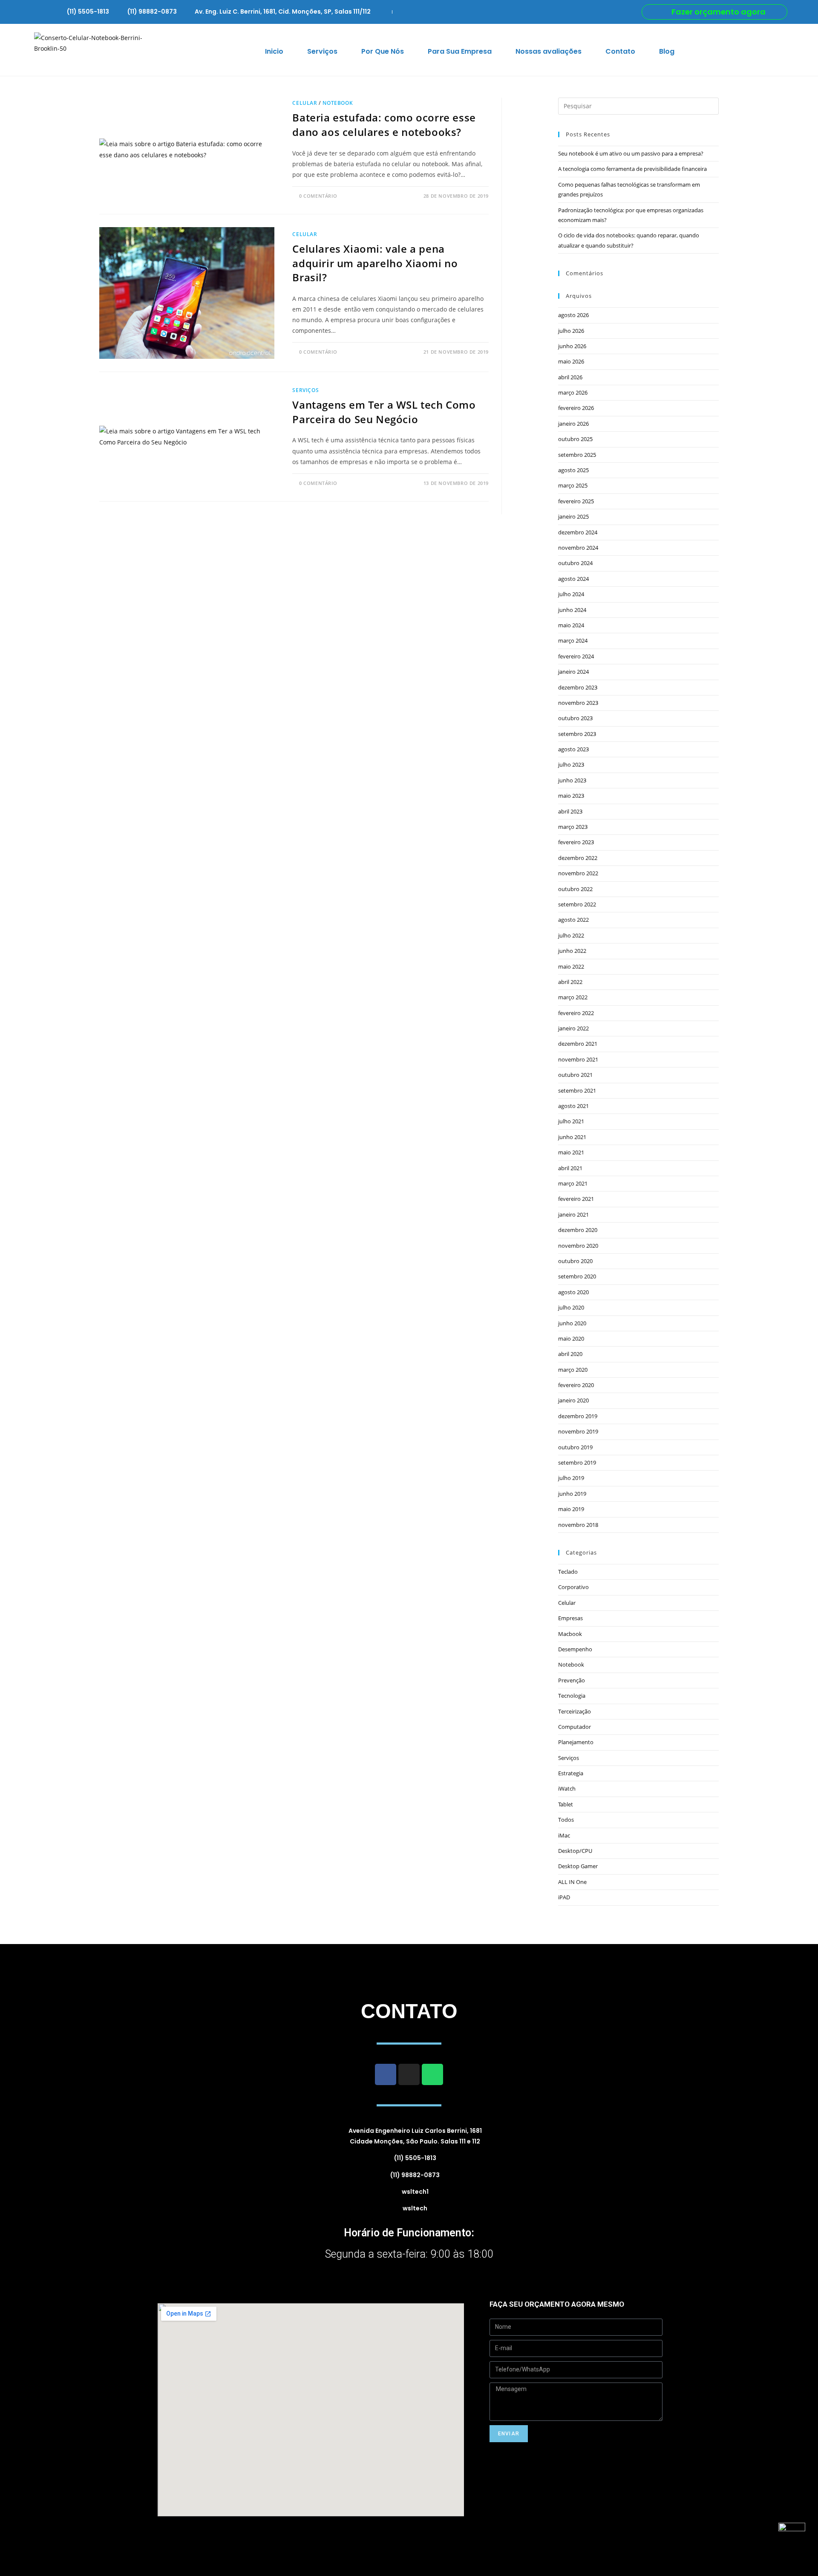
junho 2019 (572, 1494)
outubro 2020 (575, 1261)
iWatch (567, 1788)
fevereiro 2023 (576, 842)
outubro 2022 (575, 889)
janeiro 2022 (573, 1028)
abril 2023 (570, 811)
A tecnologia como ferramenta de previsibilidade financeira (632, 169)
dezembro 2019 (578, 1416)
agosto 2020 (573, 1292)
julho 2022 (571, 935)
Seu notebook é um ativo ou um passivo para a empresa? (631, 153)
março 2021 (573, 1183)
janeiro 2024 (573, 672)
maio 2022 (571, 966)
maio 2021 (571, 1152)
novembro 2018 (578, 1525)
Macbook (570, 1634)
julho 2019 (571, 1478)
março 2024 (573, 640)
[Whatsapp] (432, 2074)
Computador (575, 1727)
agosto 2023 (573, 749)
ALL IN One (572, 1882)
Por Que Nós (383, 51)
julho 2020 (571, 1307)
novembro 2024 (578, 548)
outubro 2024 (575, 563)
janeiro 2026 (573, 424)
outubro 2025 (575, 439)
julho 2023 (571, 764)
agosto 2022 (573, 920)
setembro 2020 (577, 1276)
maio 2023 (571, 796)
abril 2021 (570, 1168)
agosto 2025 (573, 470)
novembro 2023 (578, 703)
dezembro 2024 (578, 532)
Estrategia (571, 1773)
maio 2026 (571, 361)
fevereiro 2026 (576, 408)
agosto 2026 (573, 315)
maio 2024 (571, 625)
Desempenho (575, 1649)
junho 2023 (572, 780)
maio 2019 (571, 1509)
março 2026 (573, 392)
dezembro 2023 (578, 687)
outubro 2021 (575, 1075)
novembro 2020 (578, 1246)
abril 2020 (570, 1354)
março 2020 (573, 1370)
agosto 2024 (573, 579)
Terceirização (575, 1711)
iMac (564, 1835)
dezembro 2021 (578, 1044)
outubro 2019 (575, 1447)
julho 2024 (571, 594)
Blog (667, 51)
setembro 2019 (577, 1463)
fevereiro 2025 (576, 501)
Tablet (566, 1804)
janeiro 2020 (573, 1400)
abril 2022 (570, 982)
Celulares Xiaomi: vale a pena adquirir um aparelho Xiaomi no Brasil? (375, 263)
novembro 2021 (578, 1059)
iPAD (564, 1897)
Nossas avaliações (549, 51)
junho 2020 (572, 1323)
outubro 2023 (575, 718)
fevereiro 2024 (576, 656)
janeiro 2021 (573, 1214)
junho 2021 (572, 1137)
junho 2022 (572, 951)
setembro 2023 (577, 734)
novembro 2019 (578, 1431)
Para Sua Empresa (460, 51)
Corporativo (573, 1587)
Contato (620, 51)
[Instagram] (409, 2074)
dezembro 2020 (578, 1230)
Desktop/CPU (575, 1851)
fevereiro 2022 (576, 1013)
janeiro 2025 (573, 516)
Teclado (568, 1572)
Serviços (322, 51)
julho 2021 (571, 1121)
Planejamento (576, 1742)
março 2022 (573, 997)
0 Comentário (318, 196)
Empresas (570, 1618)
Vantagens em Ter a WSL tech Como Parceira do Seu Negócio (384, 412)
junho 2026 (572, 346)
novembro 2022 (578, 873)
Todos (566, 1820)
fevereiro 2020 (576, 1385)
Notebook (338, 103)
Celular (305, 103)
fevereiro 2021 (576, 1199)
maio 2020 (571, 1338)
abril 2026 (570, 377)
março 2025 (573, 485)
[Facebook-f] (386, 2074)
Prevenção (572, 1680)
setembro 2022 (577, 904)
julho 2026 (571, 331)
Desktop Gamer (578, 1866)
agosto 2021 (573, 1106)
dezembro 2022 (578, 858)
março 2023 (573, 827)
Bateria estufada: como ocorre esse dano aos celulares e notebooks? (384, 125)
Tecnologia (572, 1696)
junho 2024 (572, 610)
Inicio (274, 51)
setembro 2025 (577, 455)
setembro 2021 (577, 1090)
